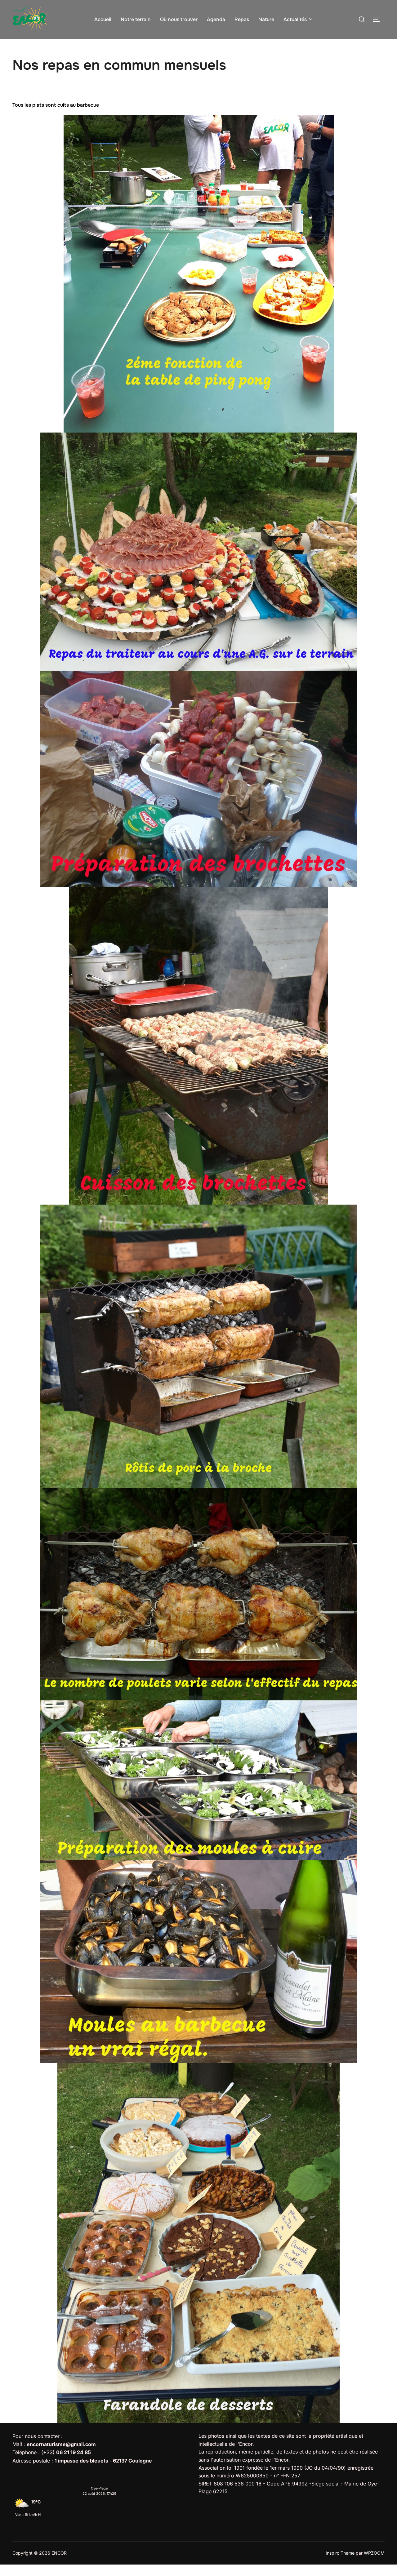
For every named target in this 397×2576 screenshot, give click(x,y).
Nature (266, 19)
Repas (242, 19)
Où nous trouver (179, 19)
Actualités (295, 19)
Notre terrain (136, 19)
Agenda (216, 19)
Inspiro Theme (340, 2553)
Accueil (103, 19)
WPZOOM (374, 2553)
